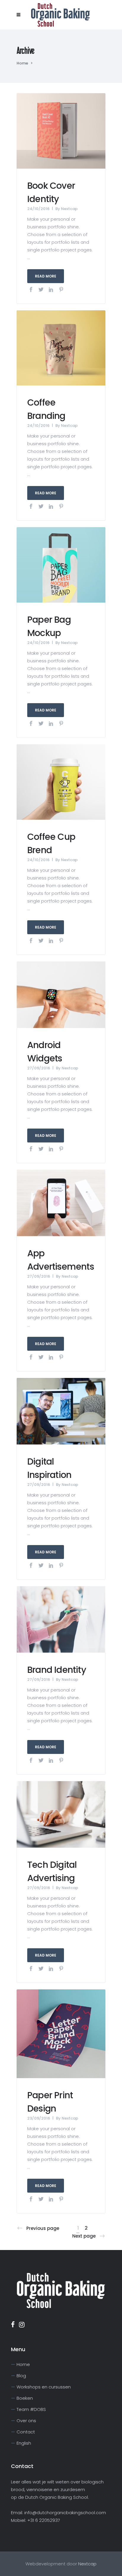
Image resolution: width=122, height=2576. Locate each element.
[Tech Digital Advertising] (61, 1814)
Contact (26, 2432)
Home (22, 63)
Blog (21, 2376)
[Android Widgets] (61, 994)
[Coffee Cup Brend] (61, 781)
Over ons (26, 2421)
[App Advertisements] (61, 1202)
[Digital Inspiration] (61, 1411)
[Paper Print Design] (61, 2033)
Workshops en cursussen (44, 2387)
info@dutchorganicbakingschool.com (65, 2513)
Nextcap (69, 209)
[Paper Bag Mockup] (61, 565)
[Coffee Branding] (61, 347)
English (24, 2443)
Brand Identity (57, 1670)
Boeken (25, 2398)
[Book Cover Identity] (61, 130)
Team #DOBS (31, 2409)
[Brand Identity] (61, 1619)
